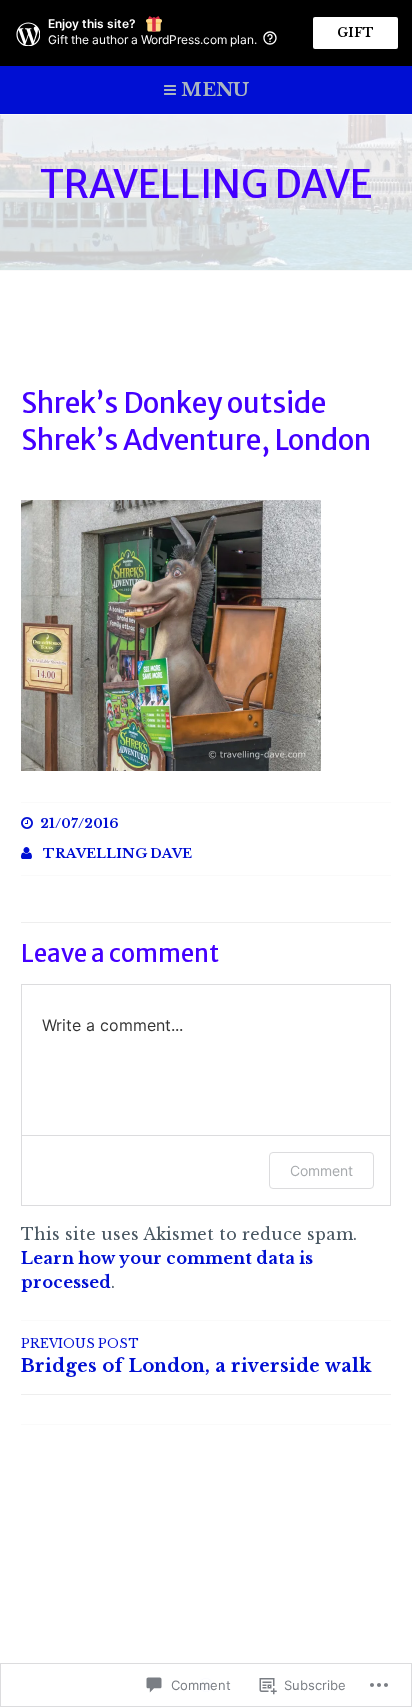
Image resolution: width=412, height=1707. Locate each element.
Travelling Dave (117, 853)
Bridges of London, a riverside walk (196, 1356)
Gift (355, 32)
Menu (215, 90)
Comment (321, 1170)
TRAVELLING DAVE (206, 184)
